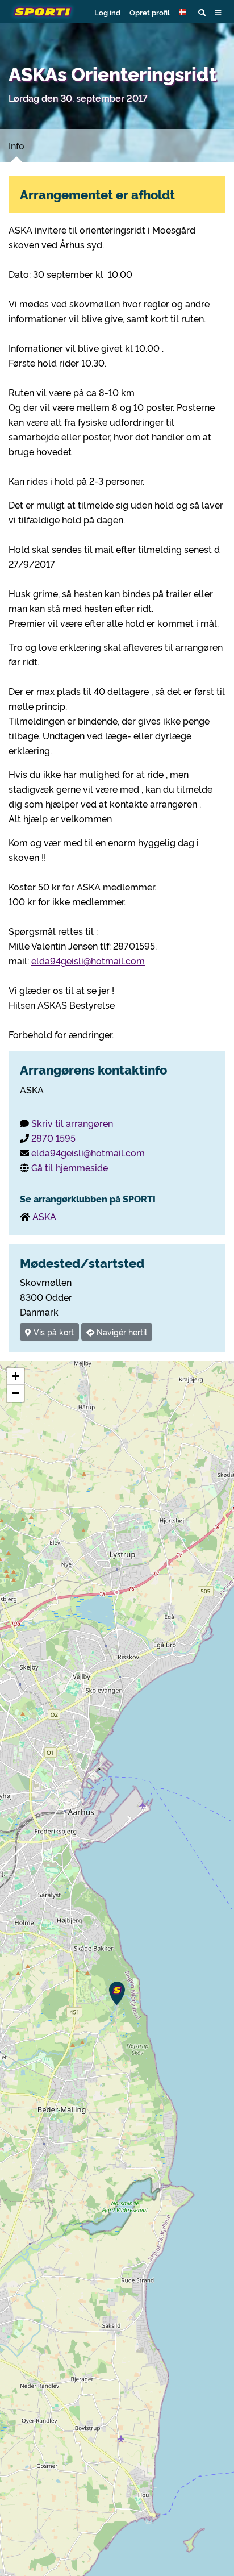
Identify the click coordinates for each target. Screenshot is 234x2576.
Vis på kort (53, 1332)
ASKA (44, 1216)
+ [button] (16, 1376)
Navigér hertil (121, 1332)
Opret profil (150, 12)
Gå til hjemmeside (70, 1167)
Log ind (107, 12)
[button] (184, 12)
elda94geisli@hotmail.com (88, 960)
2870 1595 (53, 1138)
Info (16, 145)
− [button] (16, 1393)
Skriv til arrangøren (72, 1123)
